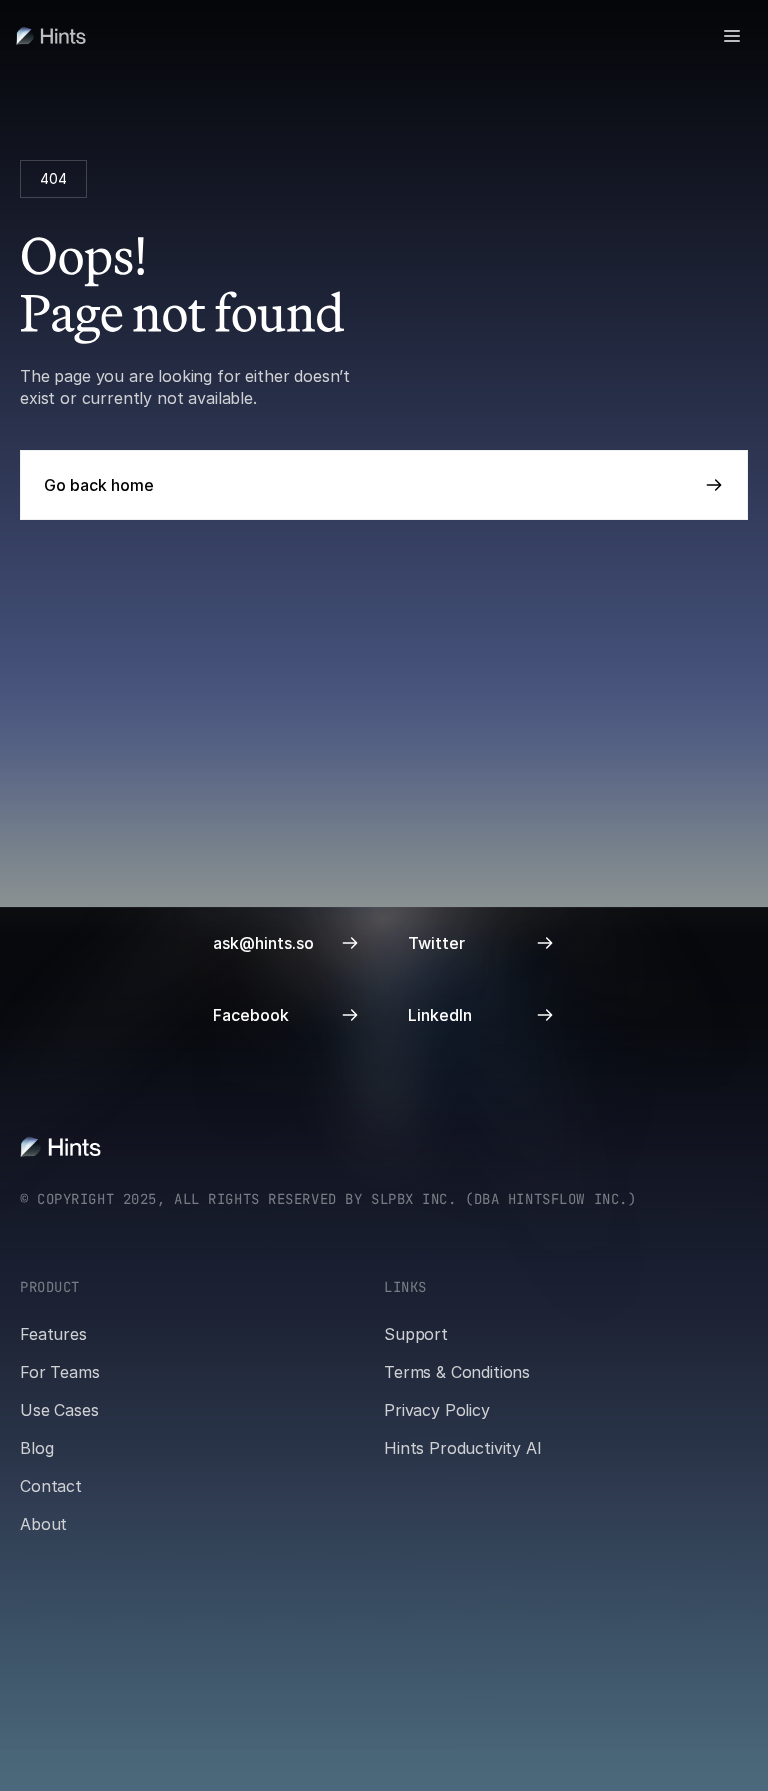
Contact (51, 1486)
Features (53, 1334)
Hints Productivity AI (463, 1448)
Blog (36, 1448)
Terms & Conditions (457, 1372)
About (43, 1524)
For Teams (60, 1372)
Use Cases (59, 1410)
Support (416, 1334)
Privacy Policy (437, 1410)
